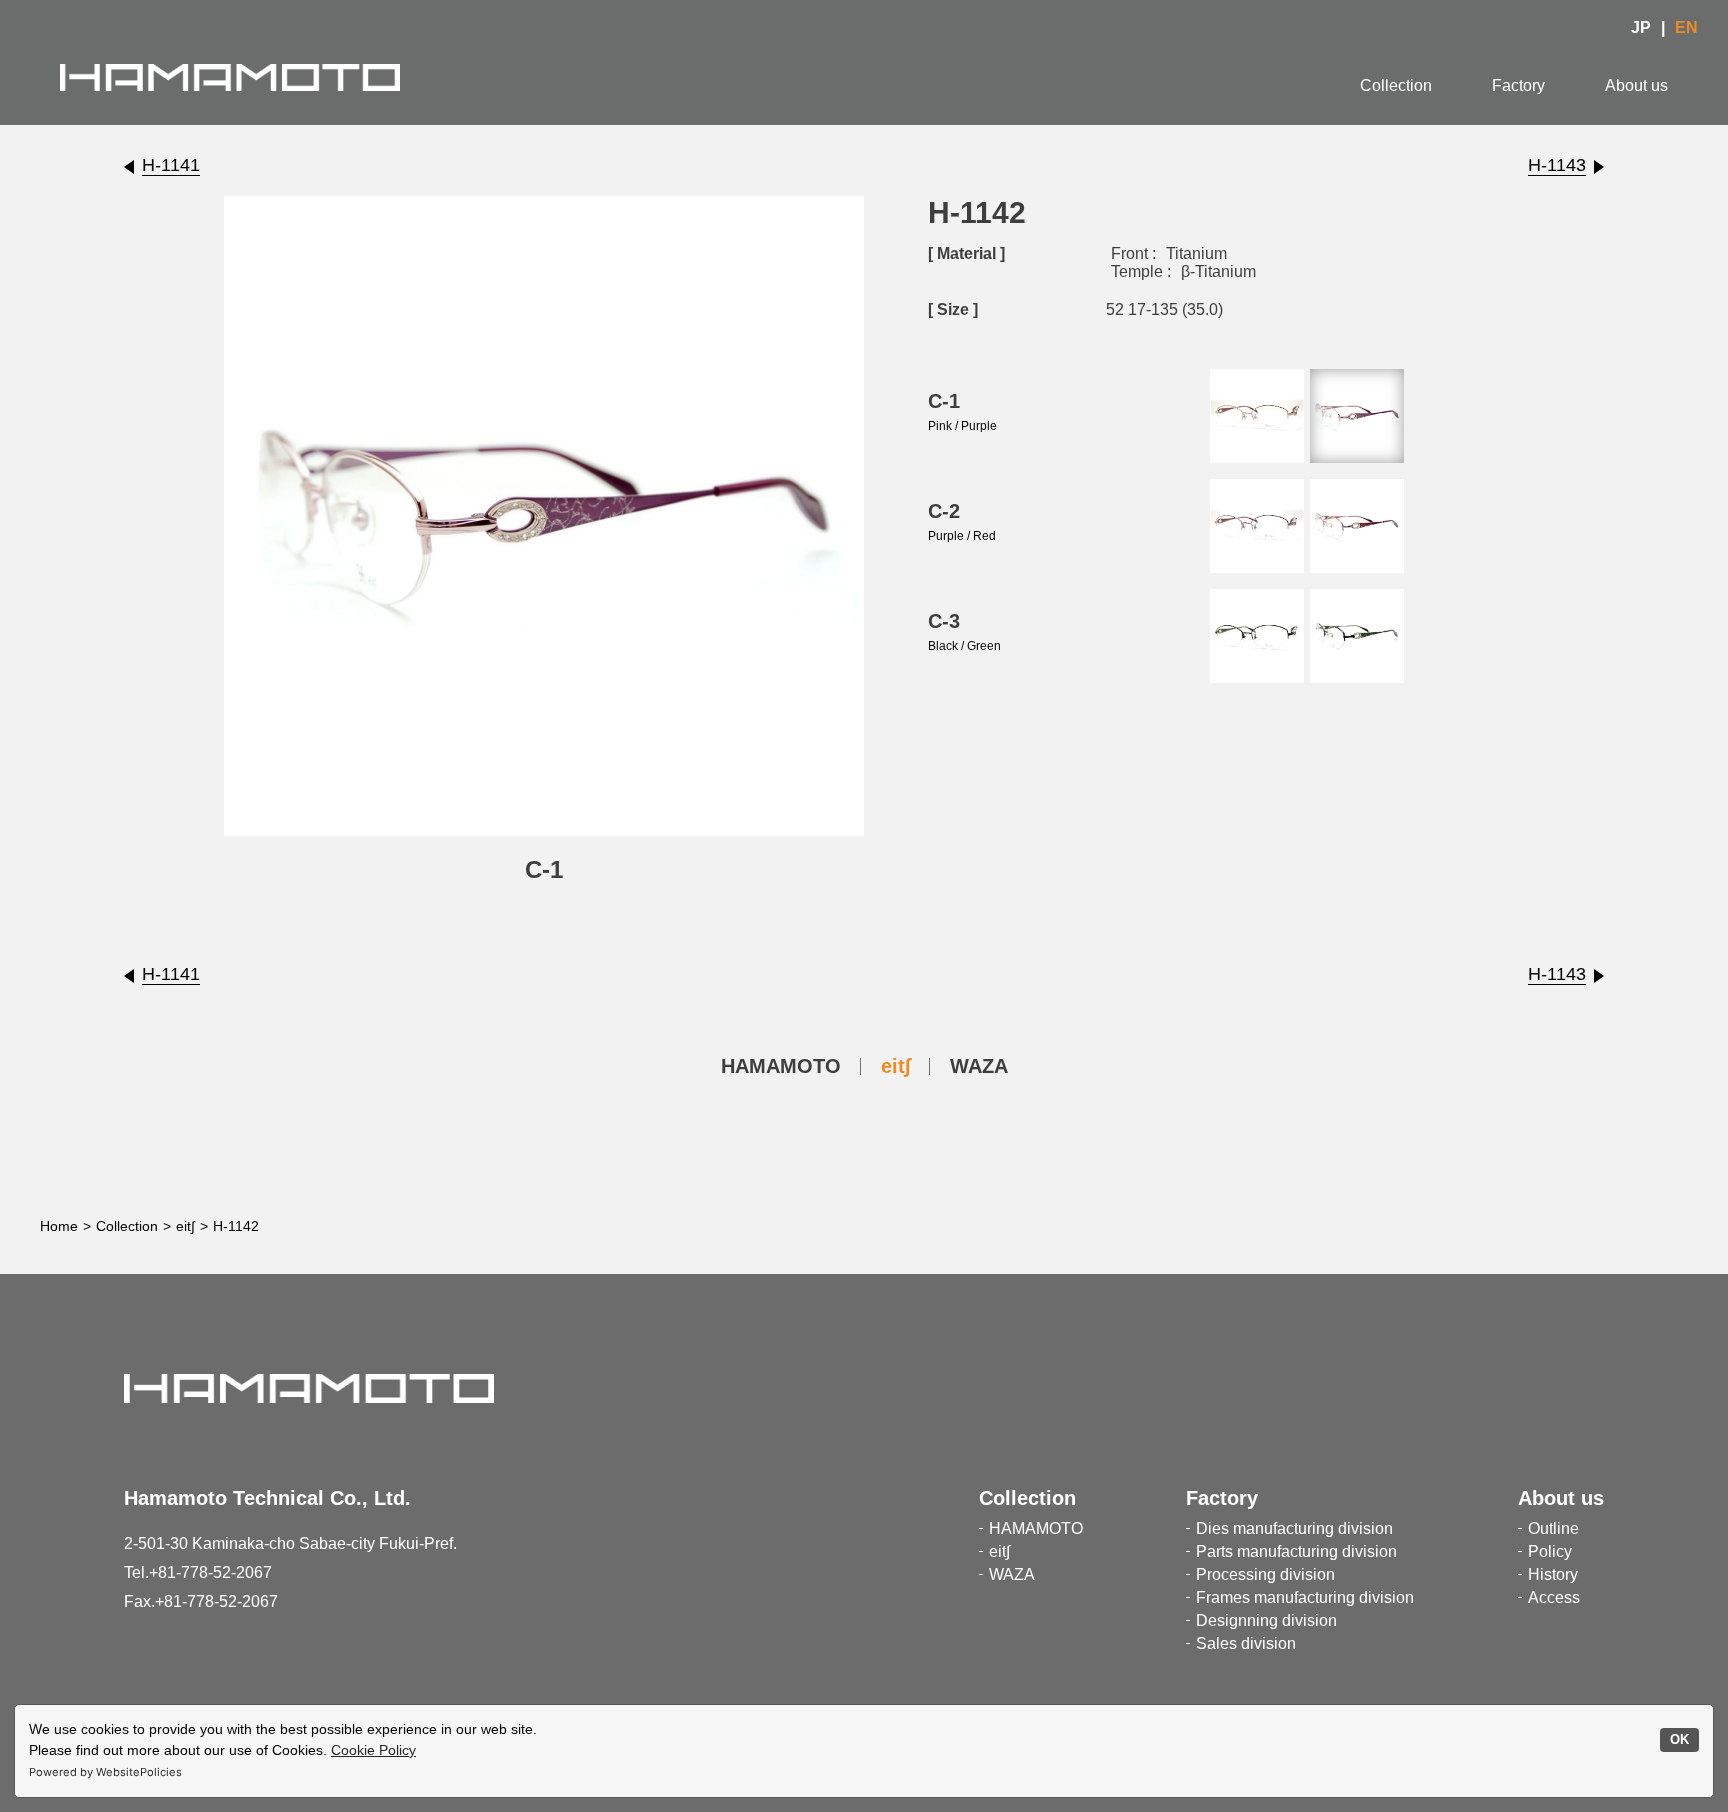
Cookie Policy (373, 1750)
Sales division (1246, 1643)
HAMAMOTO (781, 1066)
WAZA (979, 1066)
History (1553, 1574)
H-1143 (1557, 165)
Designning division (1266, 1620)
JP (1641, 27)
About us (1636, 85)
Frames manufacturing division (1305, 1597)
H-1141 (171, 165)
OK (1679, 1740)
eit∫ (895, 1066)
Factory (1518, 85)
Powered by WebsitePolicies (105, 1772)
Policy (1550, 1551)
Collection (1396, 85)
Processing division (1265, 1574)
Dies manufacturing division (1294, 1528)
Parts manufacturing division (1296, 1551)
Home (59, 1226)
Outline (1553, 1528)
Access (1554, 1597)
